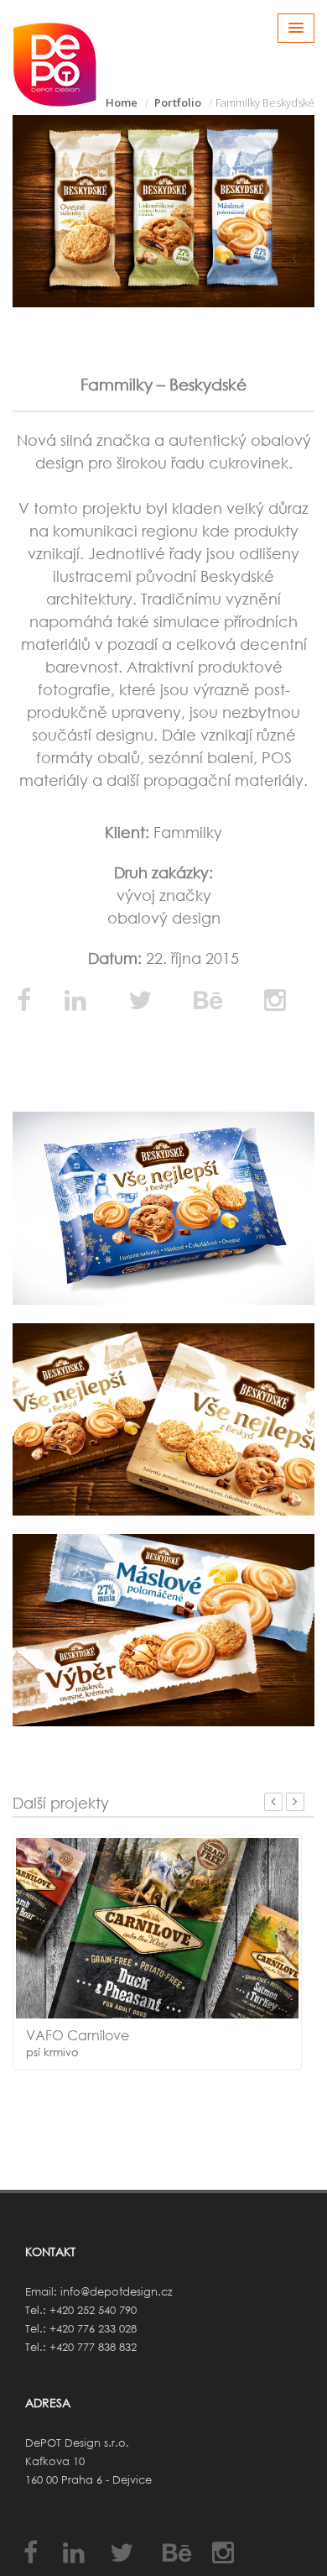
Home (122, 102)
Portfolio (178, 102)
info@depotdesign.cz (117, 2292)
